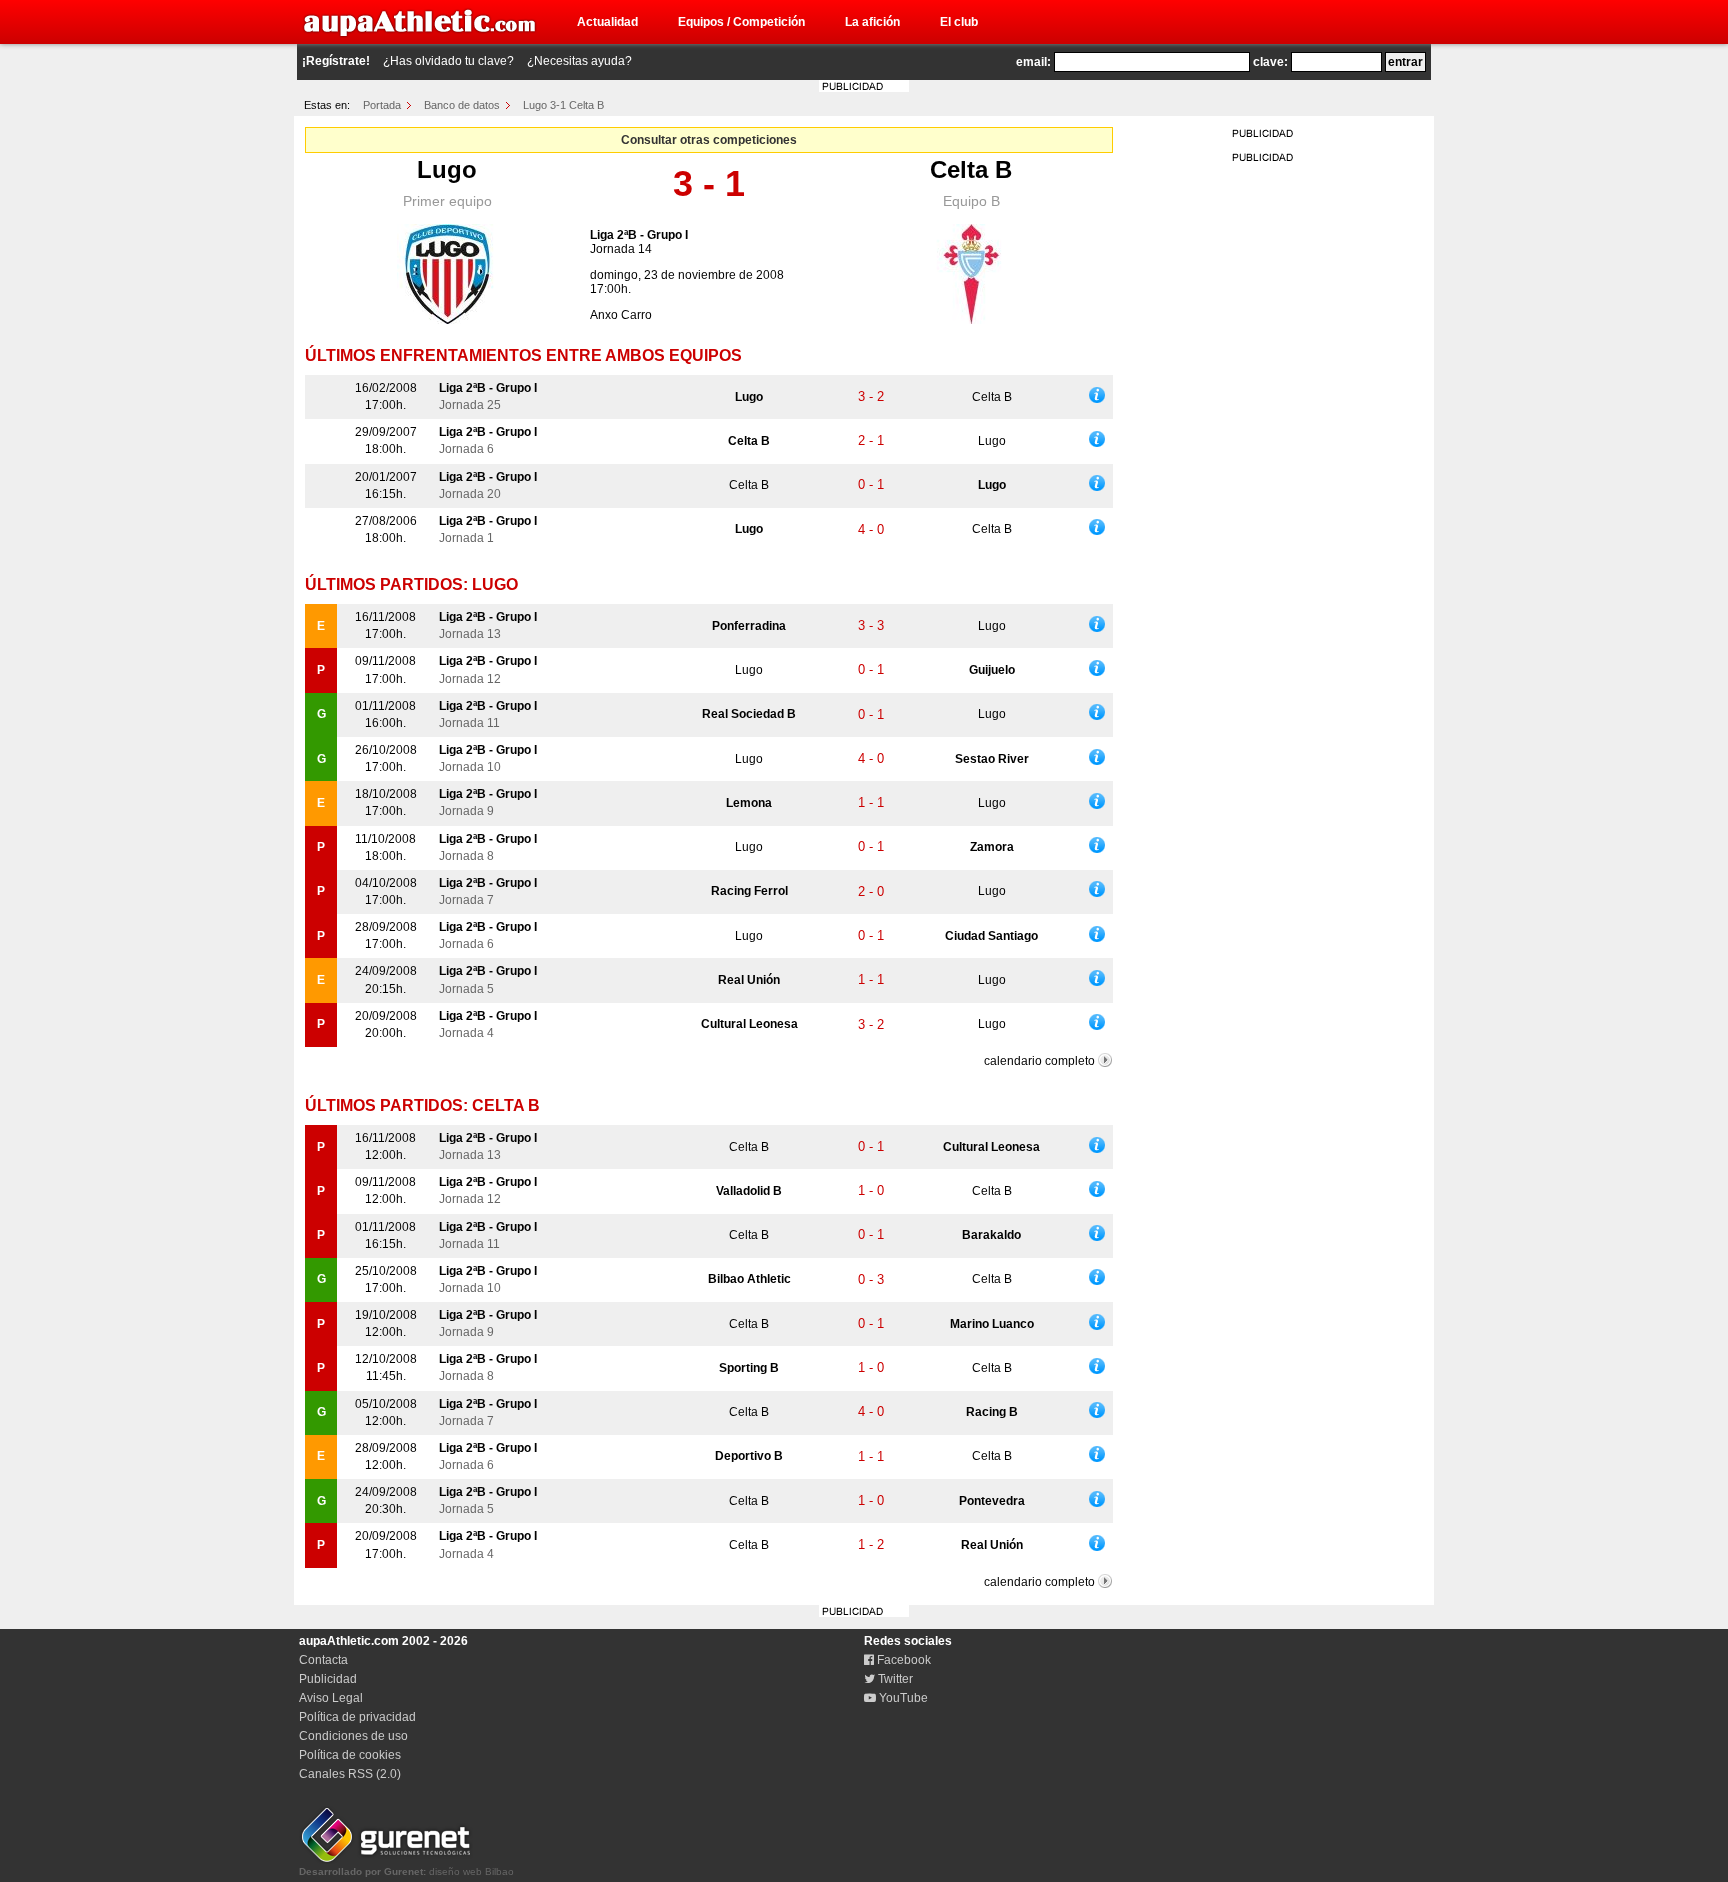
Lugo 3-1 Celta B (563, 105)
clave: (1270, 62)
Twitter (894, 1679)
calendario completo (1039, 1061)
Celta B (971, 169)
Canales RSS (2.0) (350, 1774)
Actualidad (607, 22)
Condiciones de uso (353, 1736)
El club (959, 22)
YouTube (902, 1698)
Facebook (902, 1660)
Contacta (323, 1660)
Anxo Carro (621, 315)
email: (1033, 62)
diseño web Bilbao (406, 1871)
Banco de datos (462, 105)
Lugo (447, 169)
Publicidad (328, 1679)
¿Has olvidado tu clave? (448, 61)
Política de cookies (350, 1755)
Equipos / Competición (741, 22)
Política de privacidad (357, 1717)
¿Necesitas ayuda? (579, 61)
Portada (382, 105)
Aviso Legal (331, 1698)
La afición (872, 22)
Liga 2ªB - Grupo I (639, 235)
